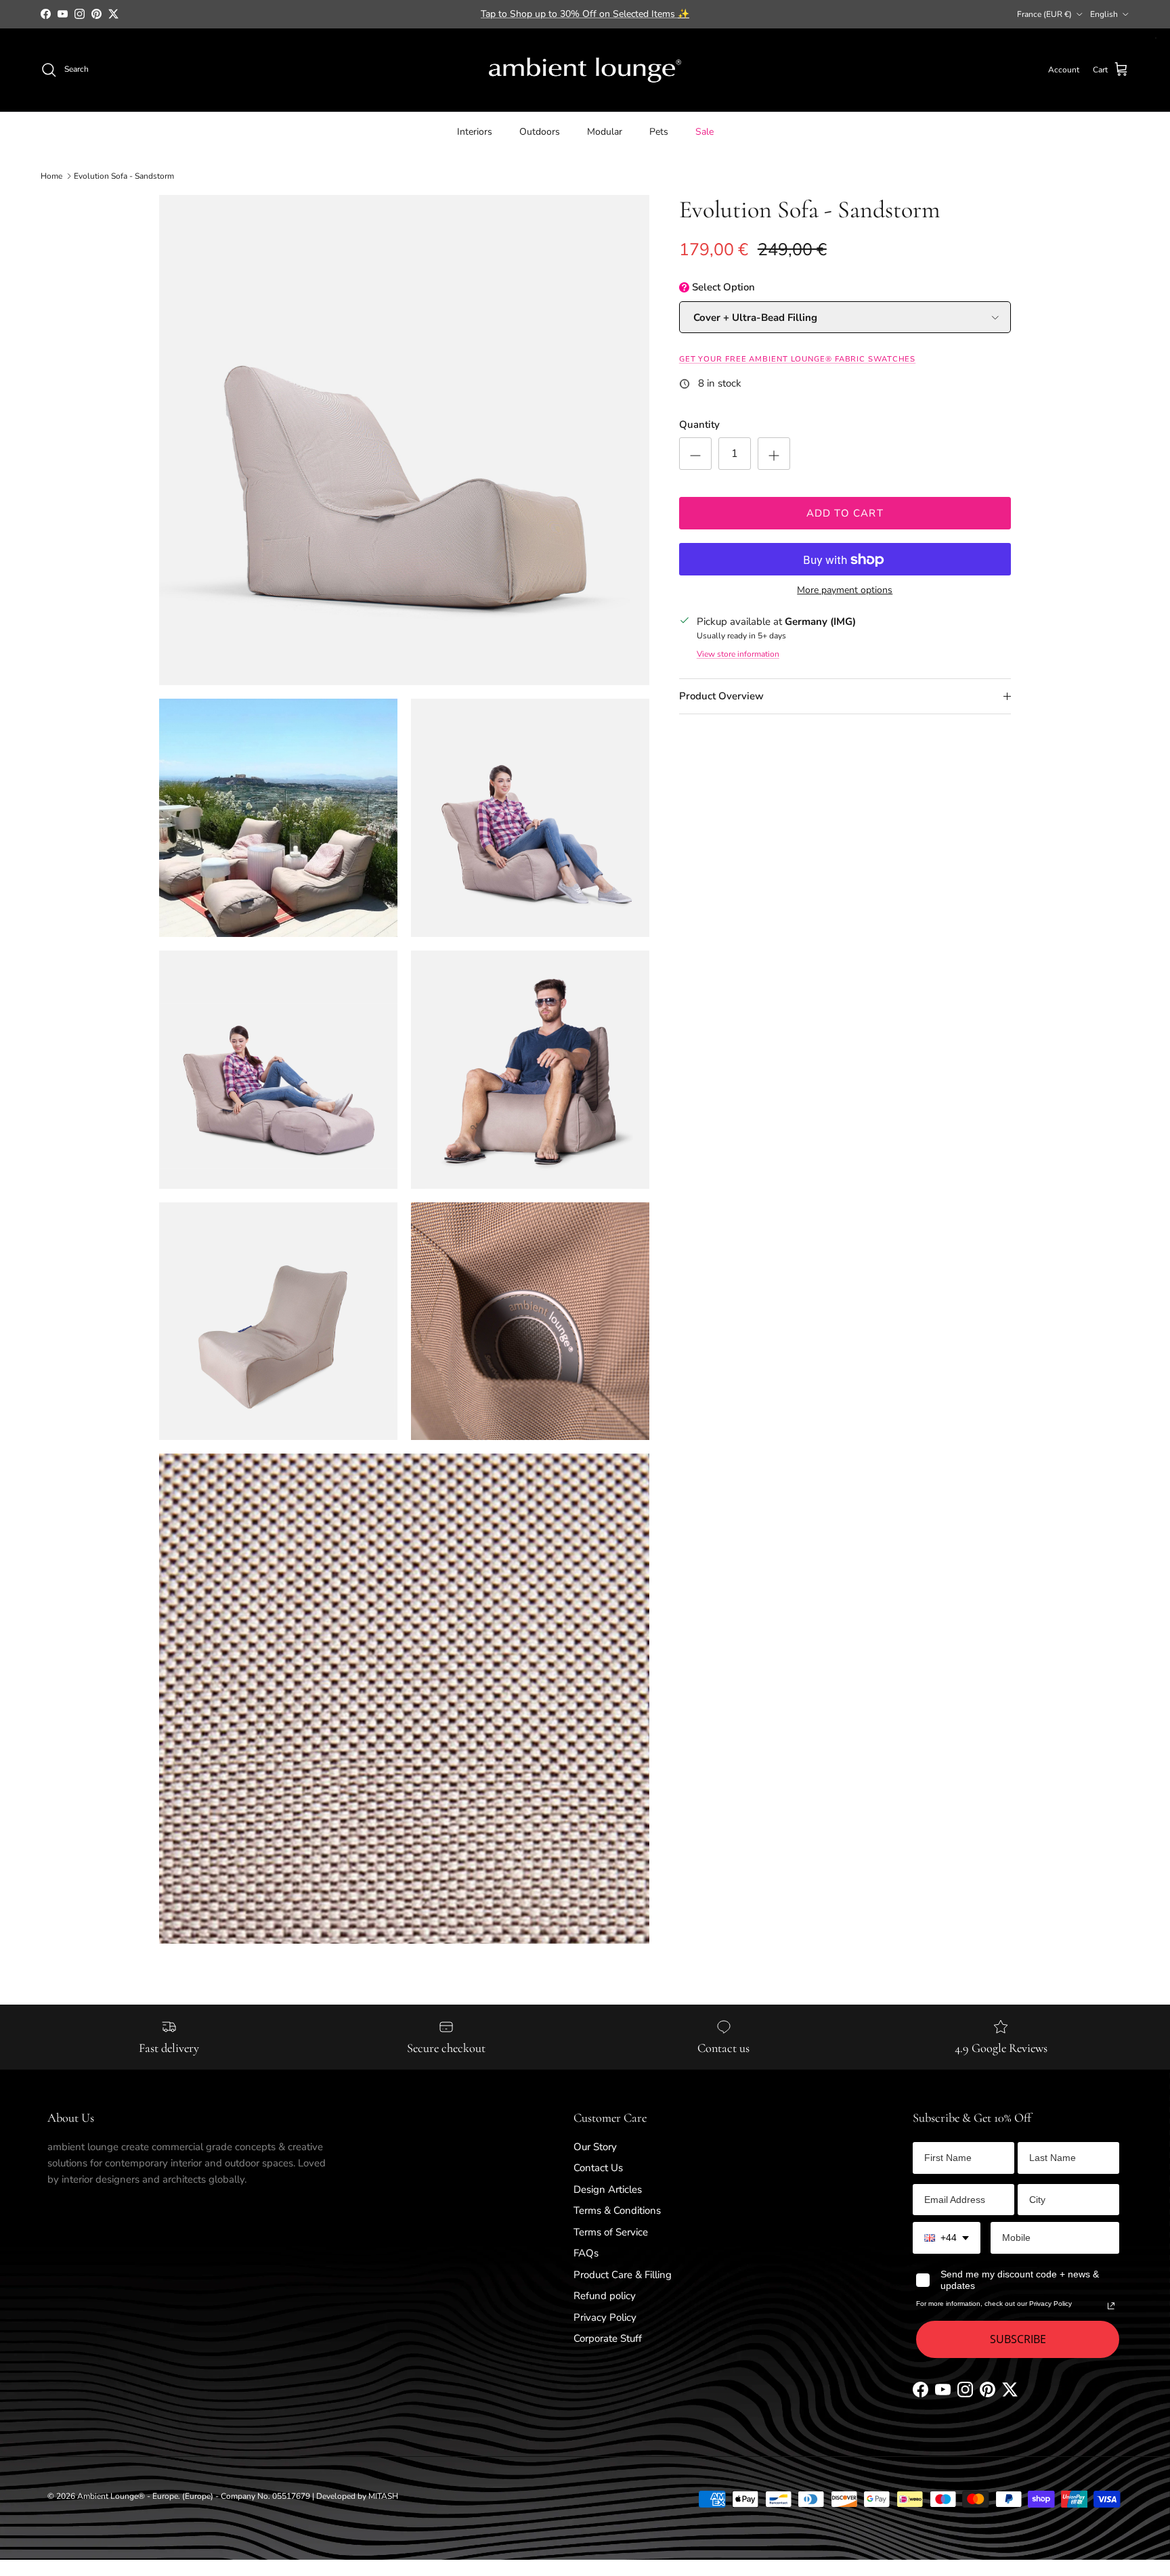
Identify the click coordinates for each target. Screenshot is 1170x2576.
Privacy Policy (605, 2317)
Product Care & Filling (623, 2275)
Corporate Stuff (608, 2338)
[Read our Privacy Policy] (1111, 2306)
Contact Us (598, 2168)
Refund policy (605, 2296)
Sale (705, 131)
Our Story (595, 2147)
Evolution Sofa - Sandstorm (124, 176)
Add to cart (845, 513)
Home (51, 176)
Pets (659, 131)
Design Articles (608, 2189)
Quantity (699, 425)
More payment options (845, 591)
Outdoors (540, 131)
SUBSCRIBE (1018, 2339)
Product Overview (721, 697)
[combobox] (947, 2238)
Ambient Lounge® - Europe (128, 2496)
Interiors (475, 131)
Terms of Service (611, 2232)
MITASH (383, 2496)
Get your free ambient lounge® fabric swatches (798, 360)
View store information (738, 655)
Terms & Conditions (617, 2210)
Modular (605, 131)
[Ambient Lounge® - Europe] (585, 70)
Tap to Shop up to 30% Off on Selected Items (585, 14)
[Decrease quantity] (695, 454)
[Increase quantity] (774, 454)
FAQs (586, 2253)
